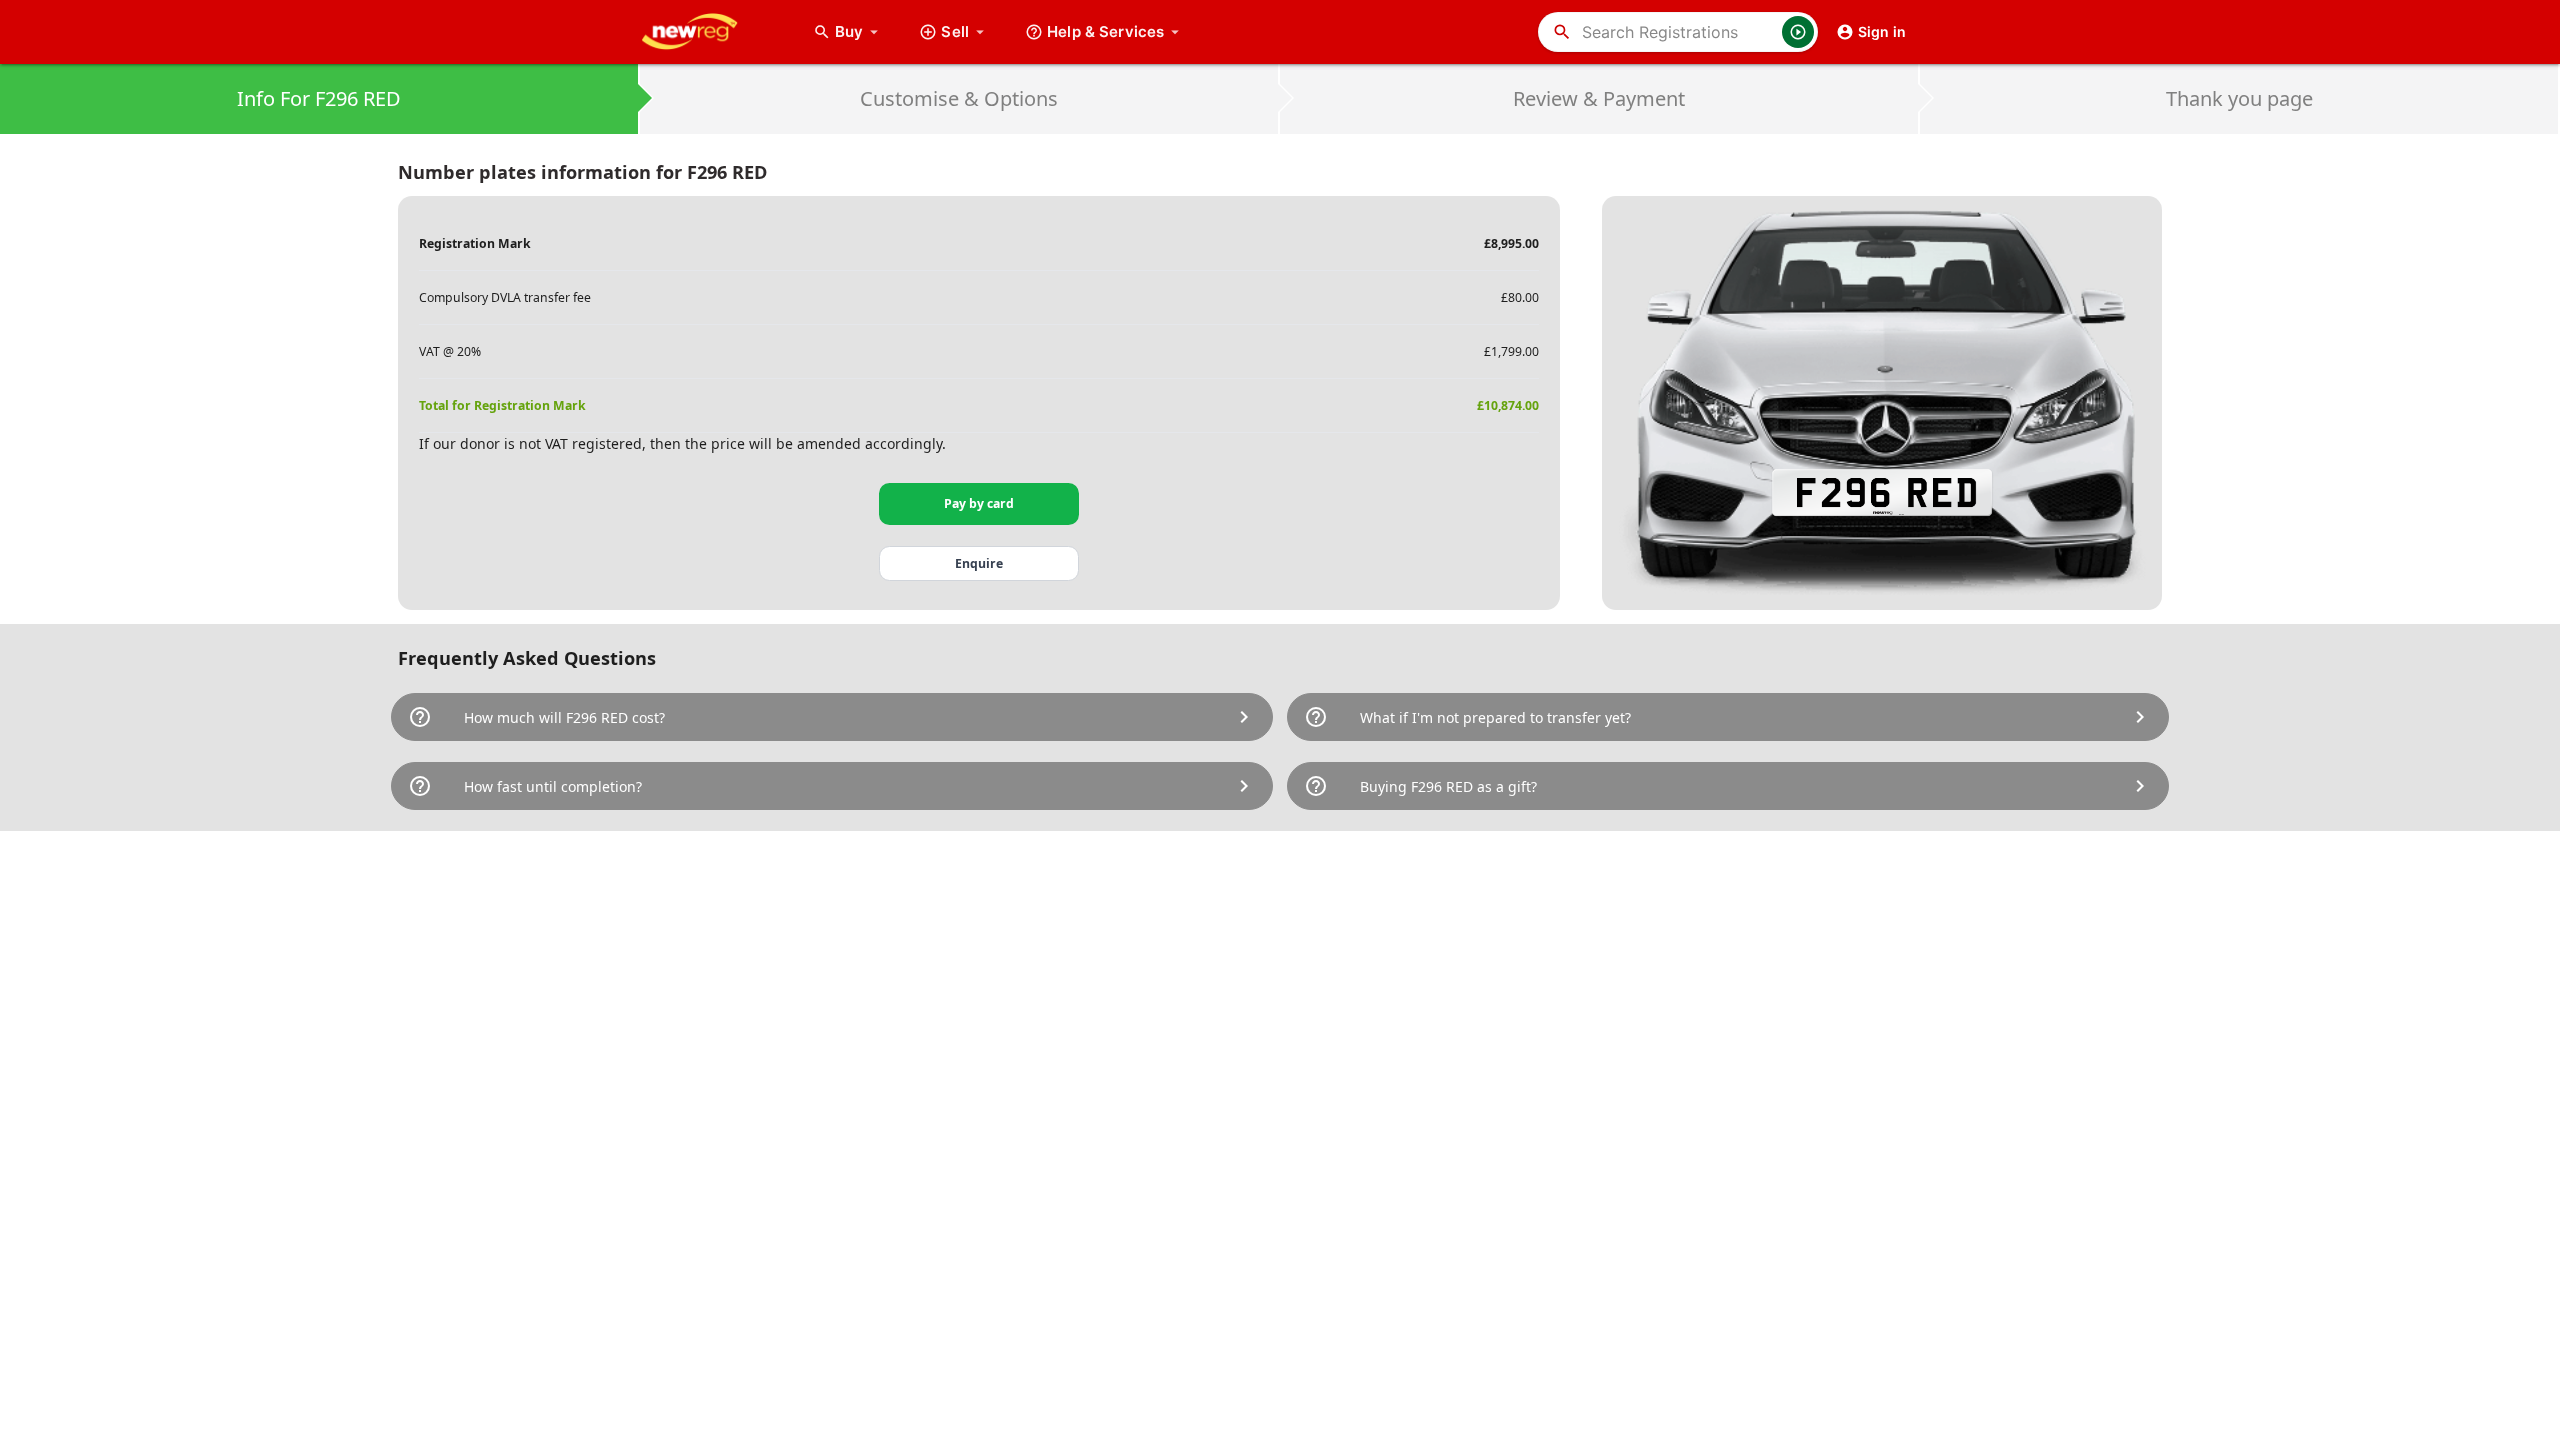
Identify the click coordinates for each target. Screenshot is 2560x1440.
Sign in (1882, 31)
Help (1105, 31)
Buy (859, 31)
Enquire (979, 563)
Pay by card (979, 503)
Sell (955, 31)
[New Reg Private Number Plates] (705, 32)
